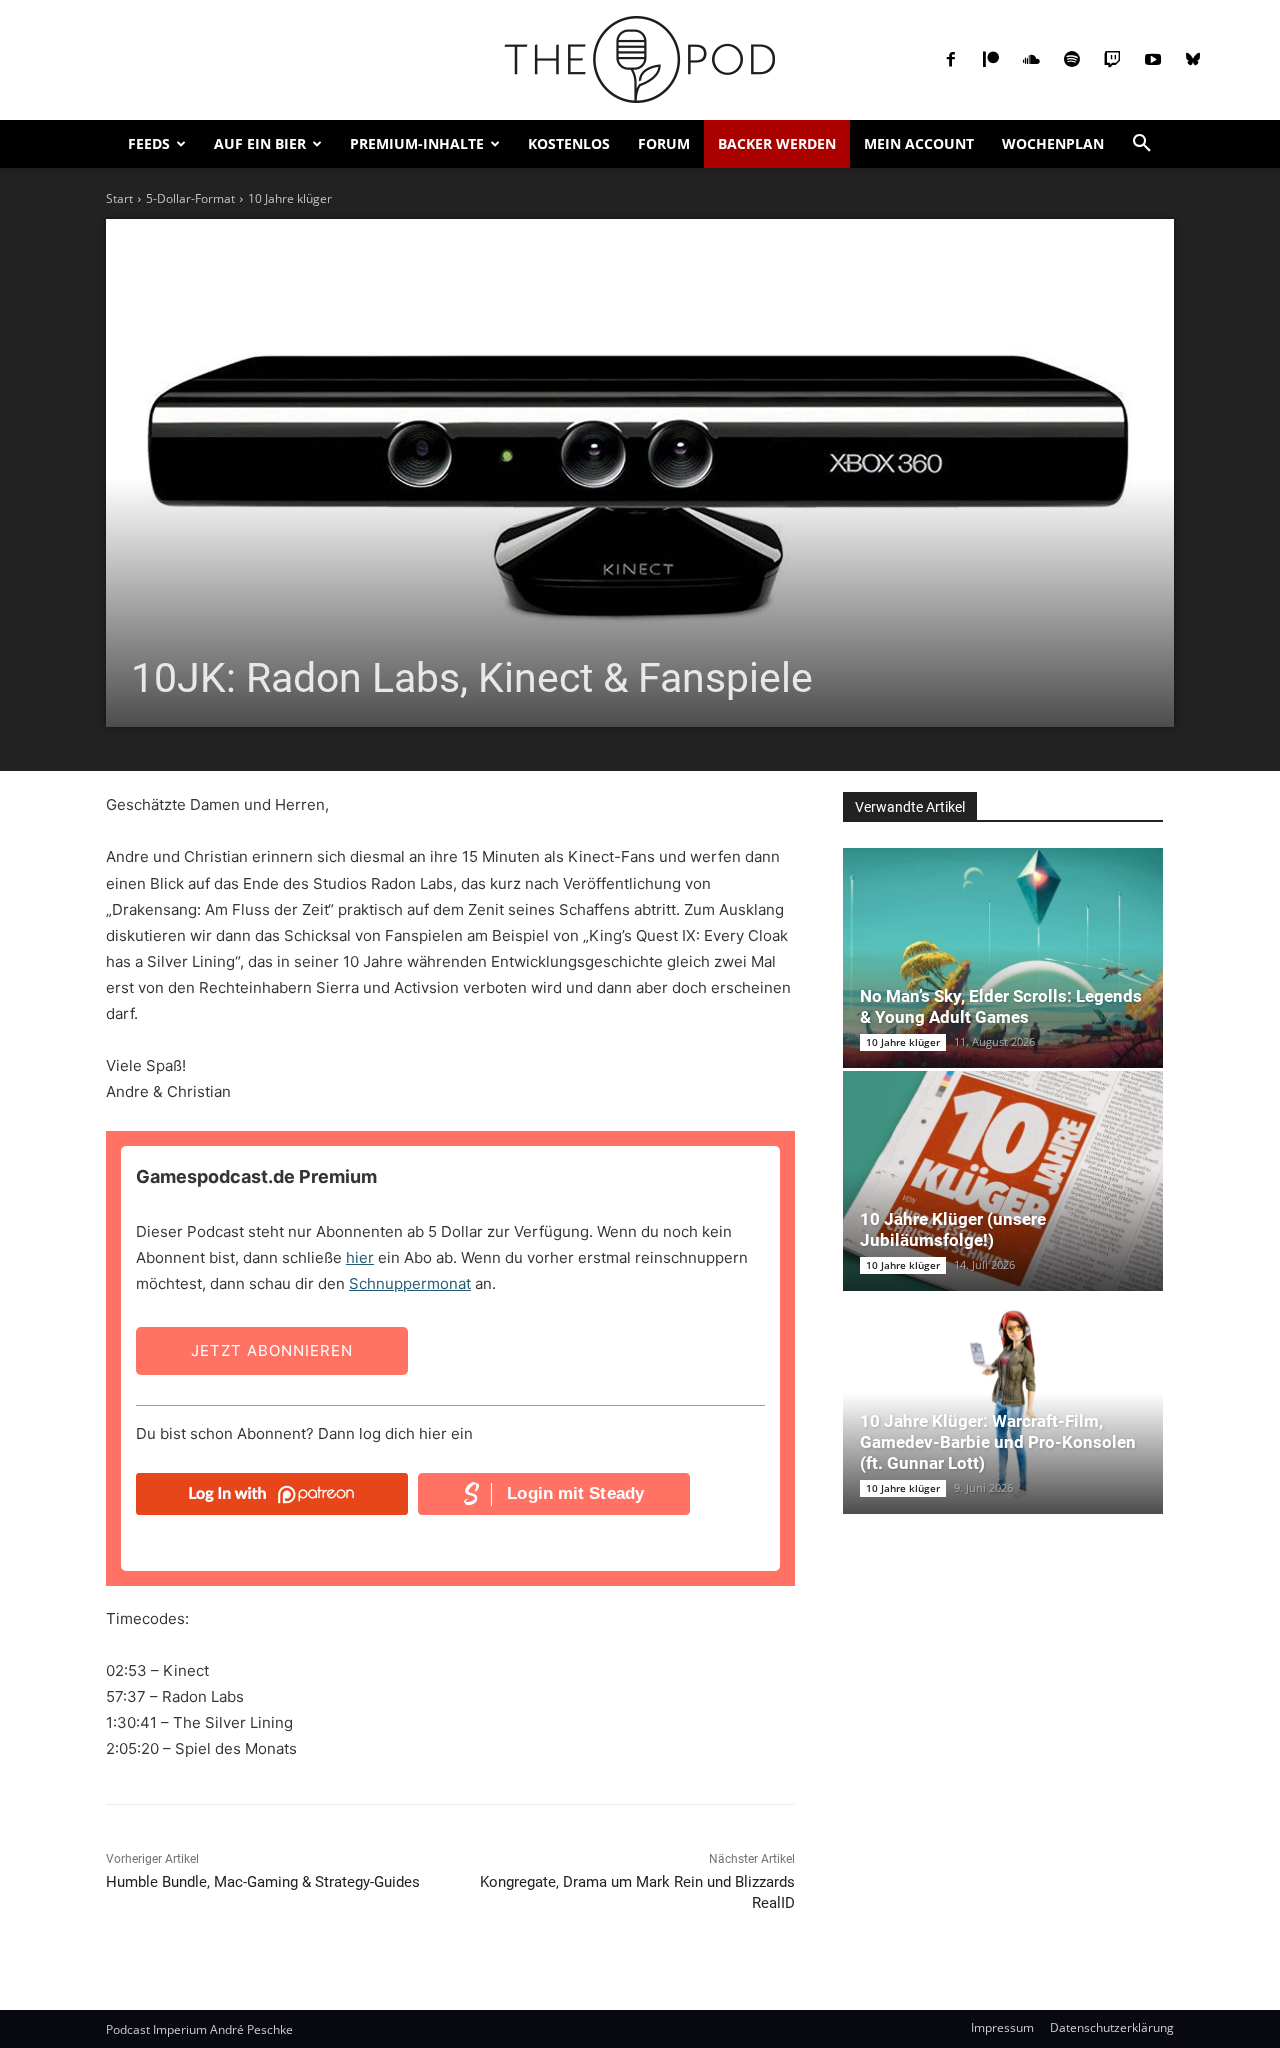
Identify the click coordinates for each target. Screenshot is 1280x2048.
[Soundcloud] (1031, 60)
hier (360, 1257)
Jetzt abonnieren (272, 1350)
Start (119, 198)
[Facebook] (951, 60)
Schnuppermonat (410, 1283)
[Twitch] (1112, 60)
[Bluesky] (1193, 60)
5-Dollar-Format (190, 198)
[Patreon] (991, 60)
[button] (1142, 144)
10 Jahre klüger (290, 198)
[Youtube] (1153, 60)
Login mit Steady (575, 1493)
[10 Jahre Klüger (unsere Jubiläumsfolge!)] (1003, 1181)
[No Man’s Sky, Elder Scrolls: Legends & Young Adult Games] (1003, 958)
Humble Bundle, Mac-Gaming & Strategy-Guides (263, 1882)
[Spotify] (1072, 60)
